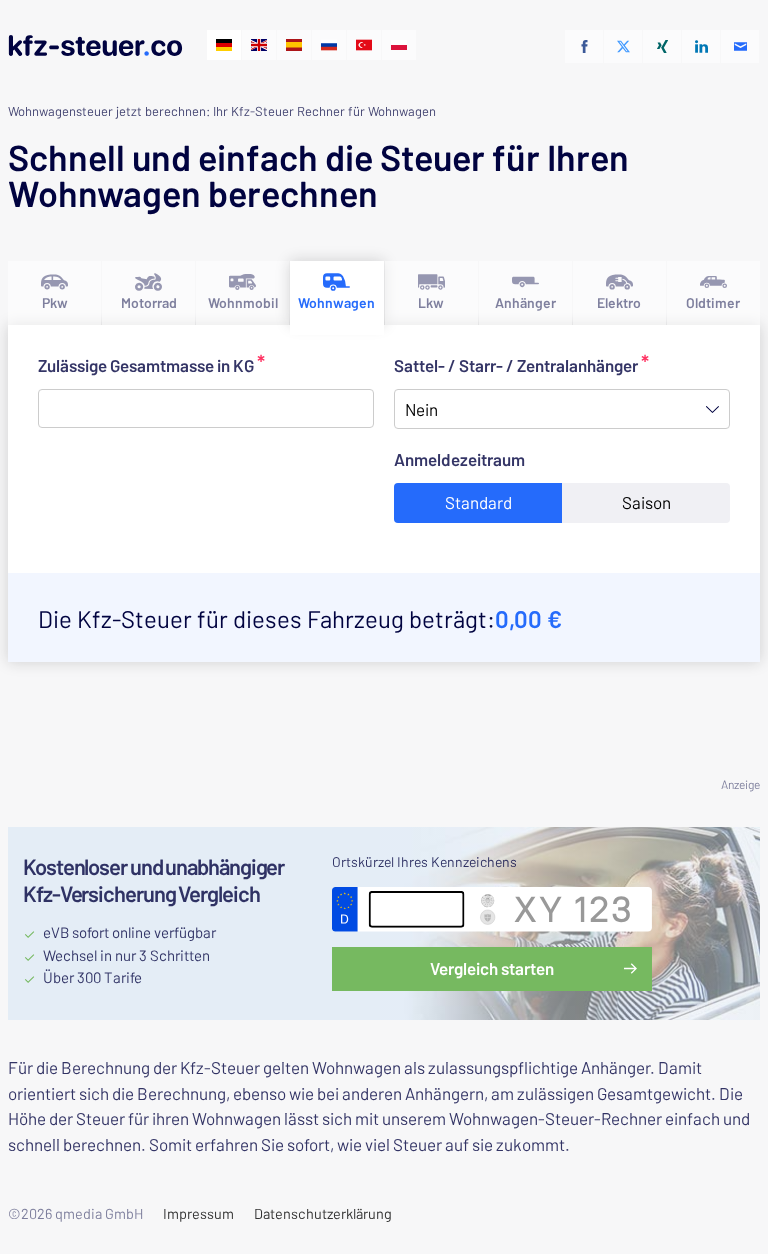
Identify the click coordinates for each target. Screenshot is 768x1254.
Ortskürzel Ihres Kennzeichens (424, 861)
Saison (646, 502)
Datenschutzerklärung (323, 1213)
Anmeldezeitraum (546, 459)
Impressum (198, 1213)
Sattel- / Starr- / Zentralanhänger (532, 365)
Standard (478, 502)
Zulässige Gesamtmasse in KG (193, 365)
